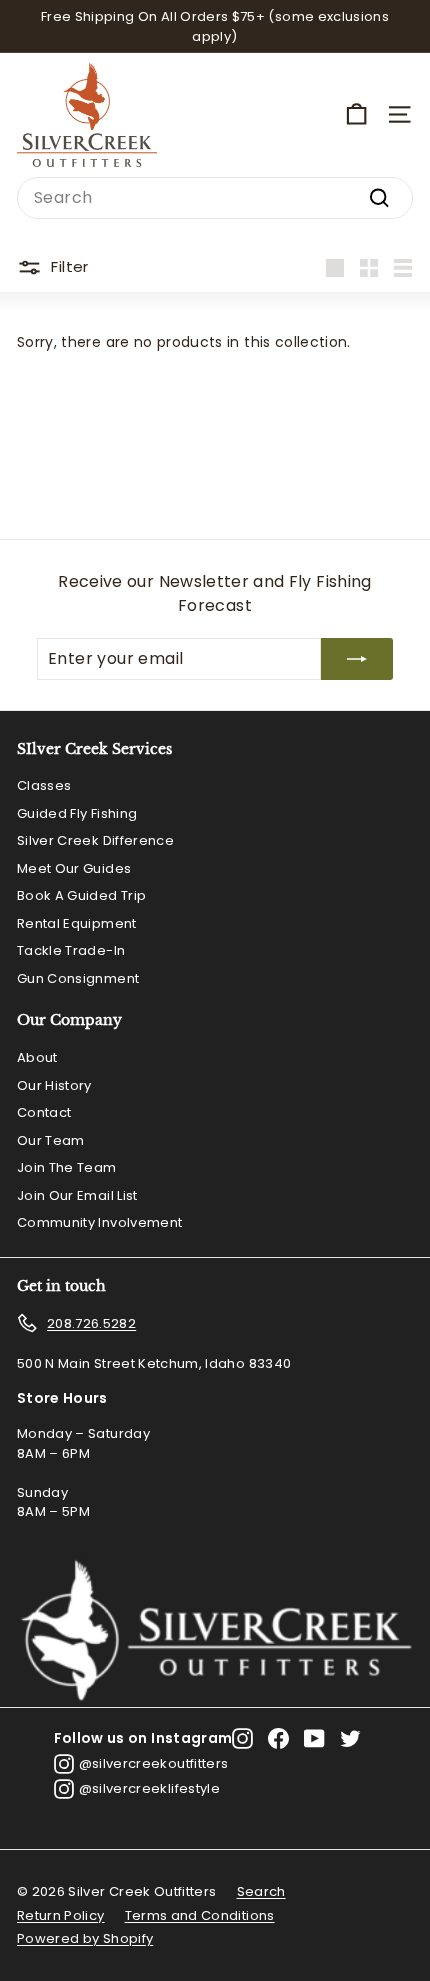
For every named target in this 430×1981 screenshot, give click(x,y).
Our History (54, 1085)
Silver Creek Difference (95, 840)
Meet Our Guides (74, 868)
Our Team (51, 1140)
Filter (69, 266)
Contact (44, 1112)
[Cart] (356, 114)
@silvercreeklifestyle (149, 1788)
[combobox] (215, 198)
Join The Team (67, 1167)
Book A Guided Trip (81, 895)
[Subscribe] (357, 659)
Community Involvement (99, 1222)
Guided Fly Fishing (77, 813)
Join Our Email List (77, 1195)
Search (261, 1891)
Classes (44, 785)
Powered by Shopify (85, 1938)
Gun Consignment (78, 978)
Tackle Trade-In (71, 950)
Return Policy (61, 1915)
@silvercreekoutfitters (154, 1763)
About (37, 1057)
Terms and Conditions (200, 1915)
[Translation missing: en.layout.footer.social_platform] (242, 1738)
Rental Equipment (77, 923)
